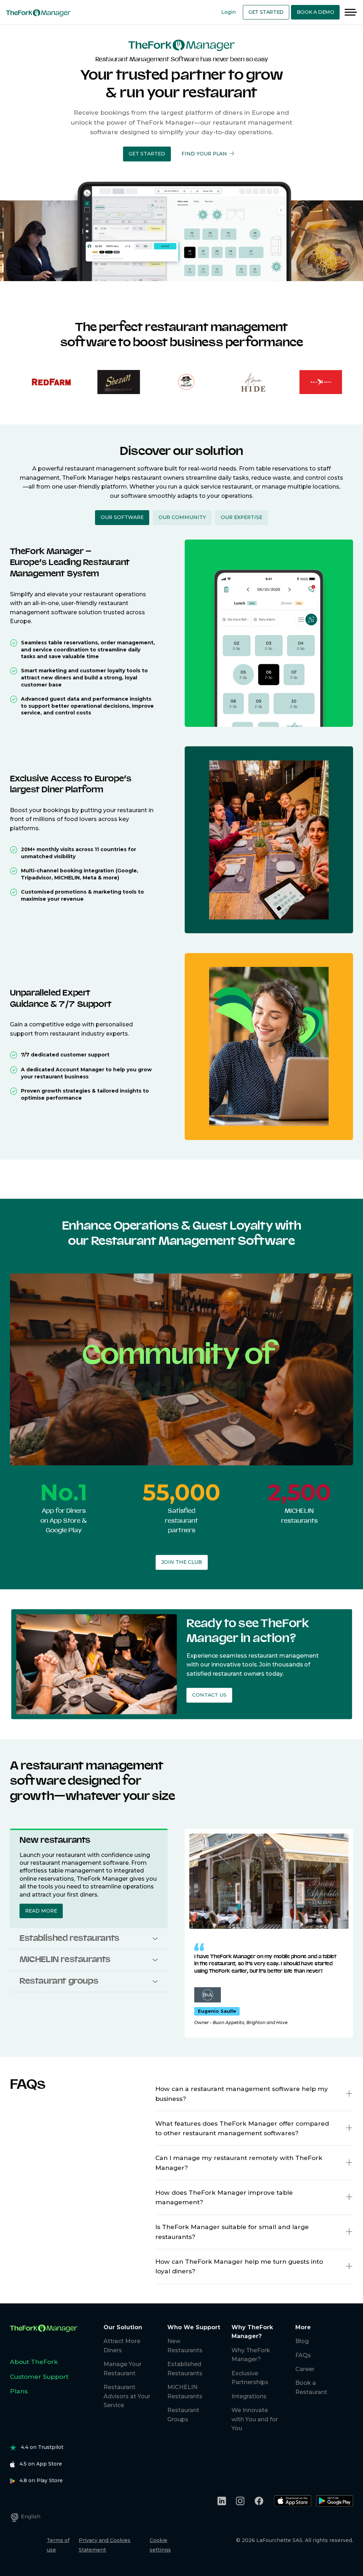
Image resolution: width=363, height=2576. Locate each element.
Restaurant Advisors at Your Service (127, 2396)
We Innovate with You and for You (255, 2419)
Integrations (249, 2396)
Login (228, 12)
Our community (182, 517)
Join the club (182, 1562)
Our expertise (242, 517)
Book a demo (315, 12)
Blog (302, 2341)
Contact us (209, 1695)
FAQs (303, 2355)
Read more (41, 1911)
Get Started (266, 12)
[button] (147, 154)
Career (305, 2369)
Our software (122, 517)
